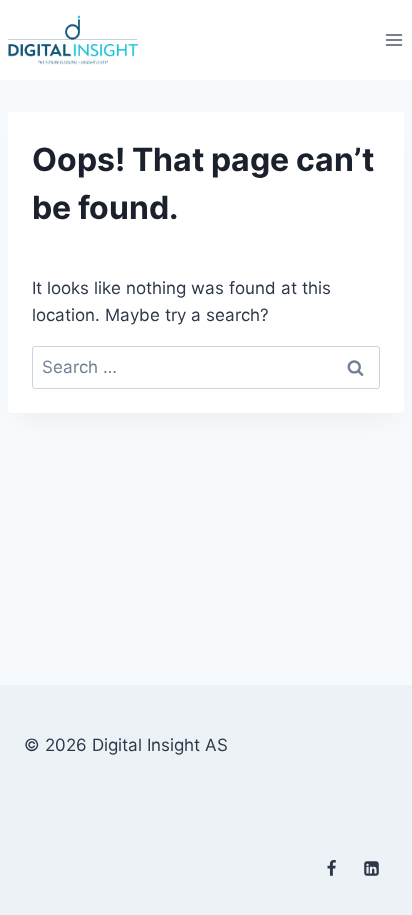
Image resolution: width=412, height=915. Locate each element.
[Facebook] (332, 868)
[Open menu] (393, 39)
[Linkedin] (371, 868)
